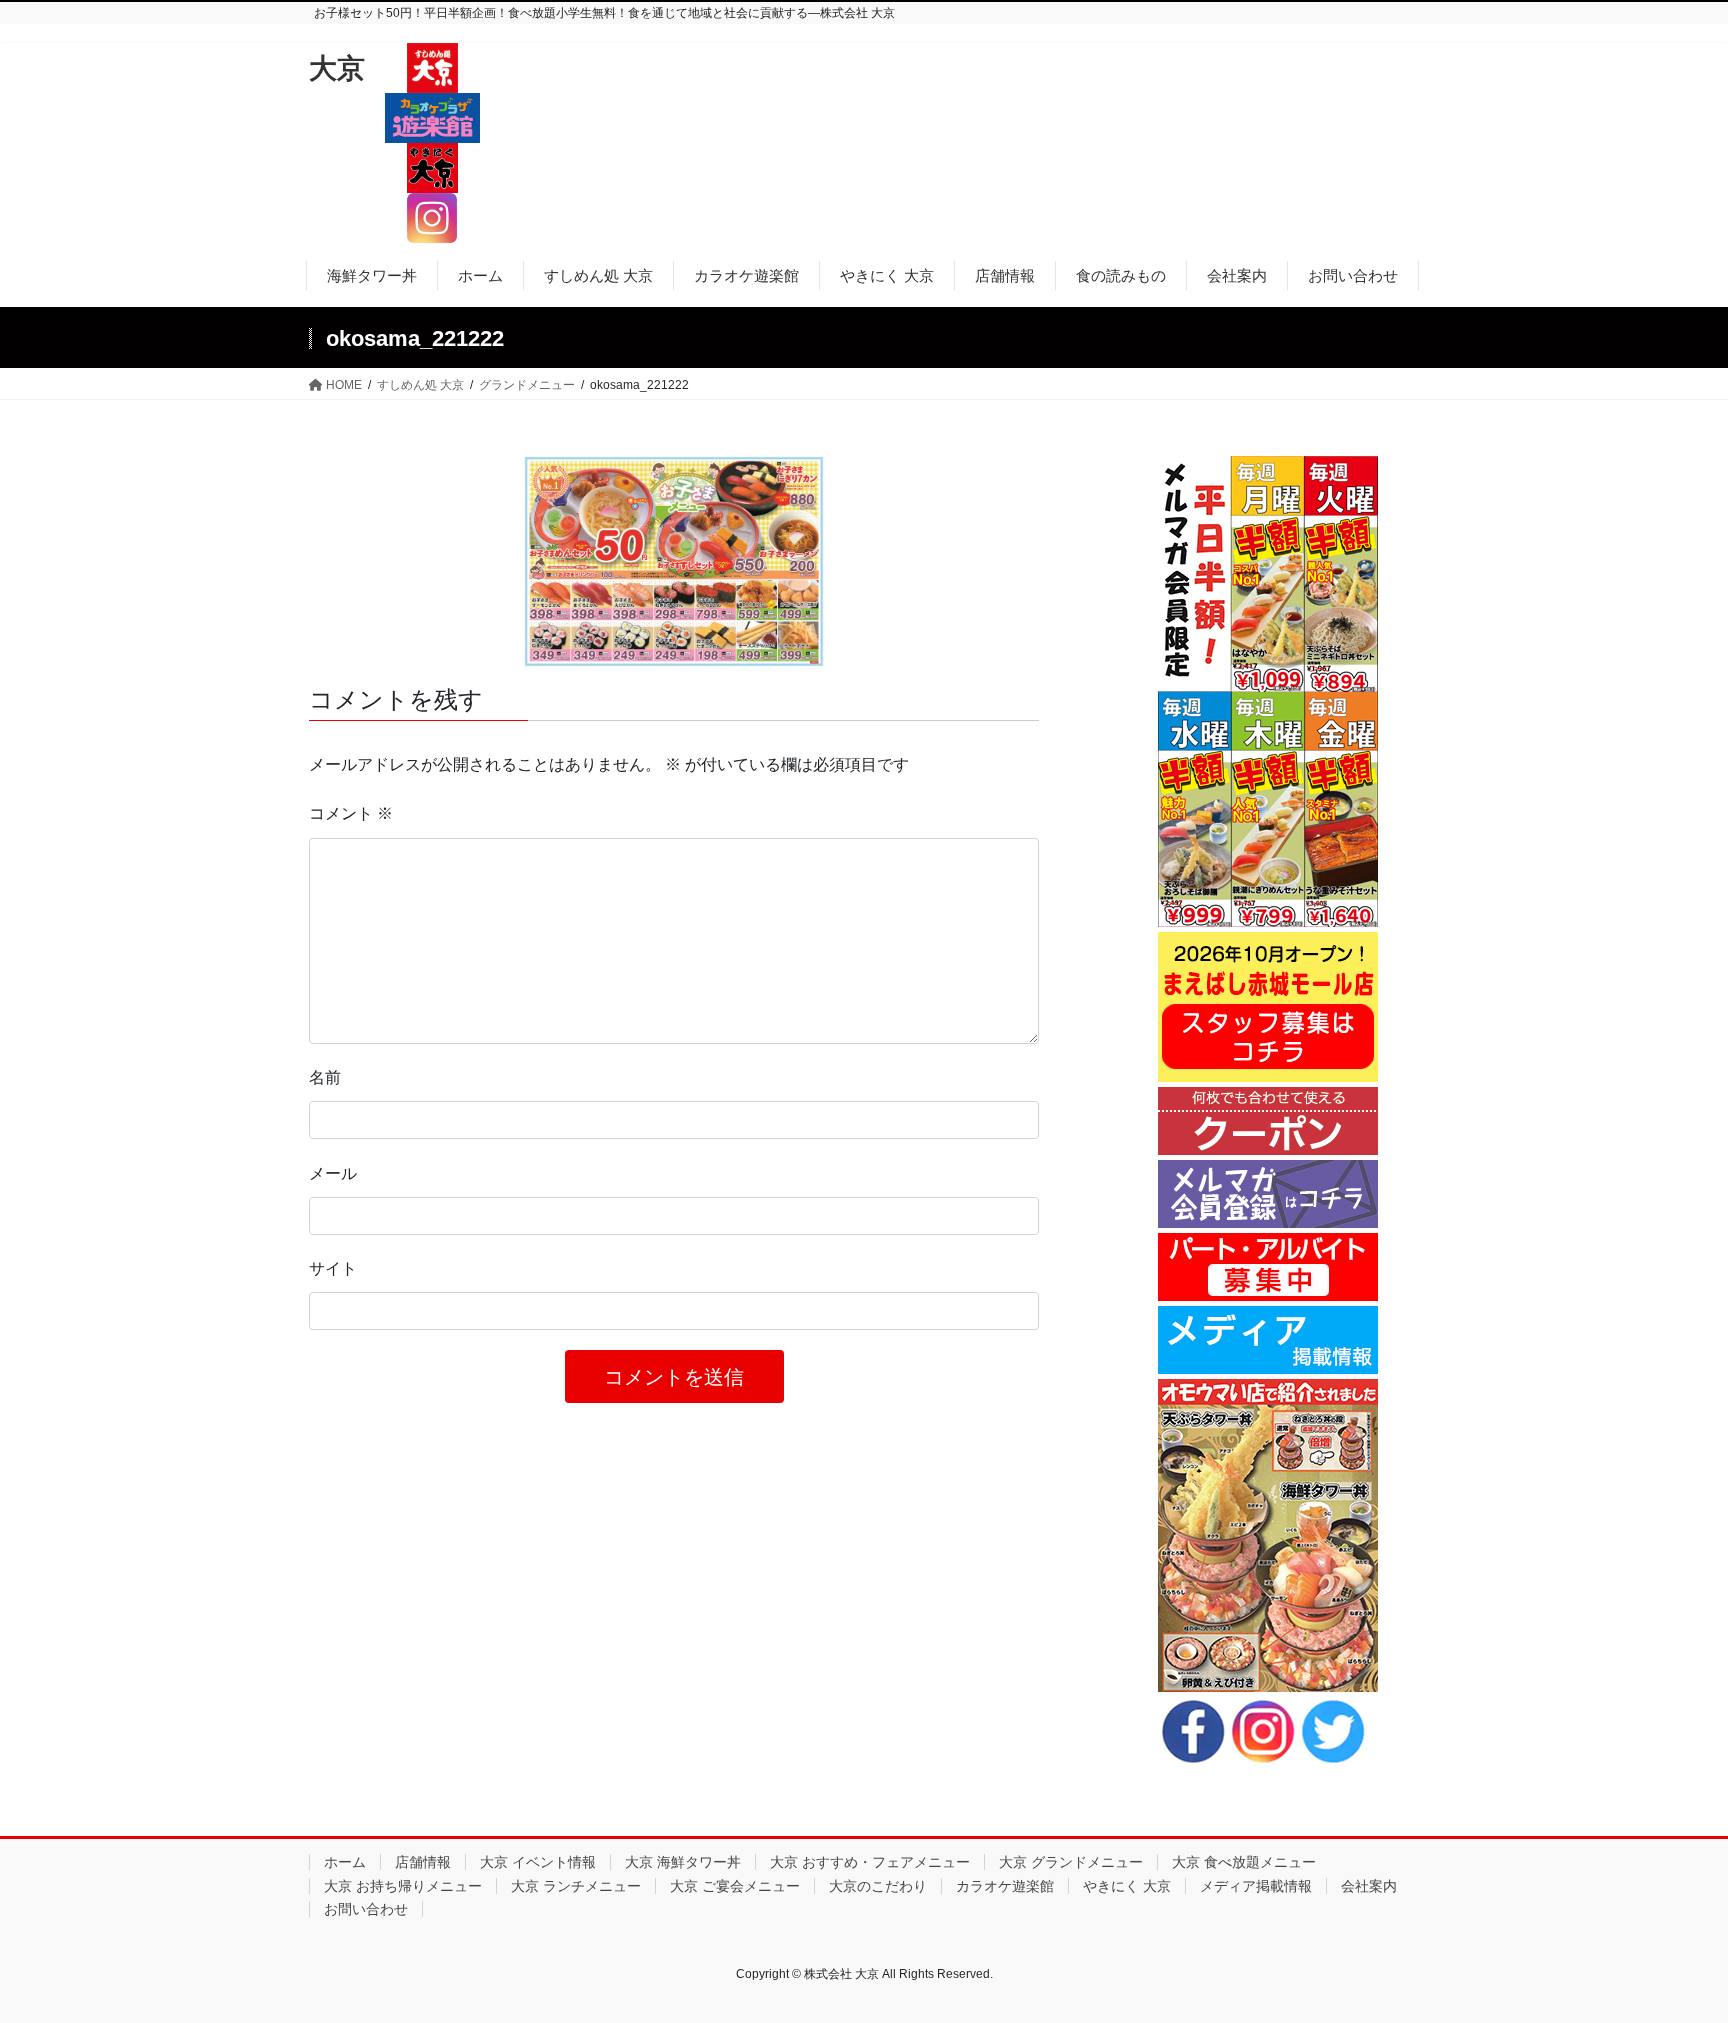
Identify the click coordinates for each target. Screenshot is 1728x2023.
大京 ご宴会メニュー (735, 1886)
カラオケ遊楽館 (1005, 1886)
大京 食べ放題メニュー (1244, 1862)
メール (333, 1173)
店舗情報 (423, 1862)
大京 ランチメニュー (576, 1886)
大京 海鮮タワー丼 (683, 1862)
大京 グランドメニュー (1071, 1862)
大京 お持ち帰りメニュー (403, 1886)
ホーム (345, 1862)
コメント (351, 813)
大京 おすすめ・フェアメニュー (870, 1862)
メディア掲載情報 (1256, 1886)
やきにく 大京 (1127, 1886)
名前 (325, 1077)
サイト (333, 1268)
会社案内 (1369, 1886)
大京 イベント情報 (538, 1862)
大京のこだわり (878, 1886)
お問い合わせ (366, 1909)
